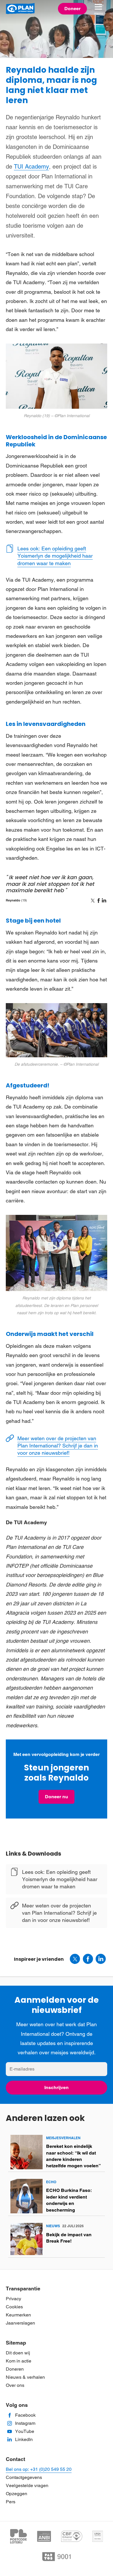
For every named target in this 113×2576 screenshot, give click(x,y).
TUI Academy (31, 167)
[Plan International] (20, 9)
